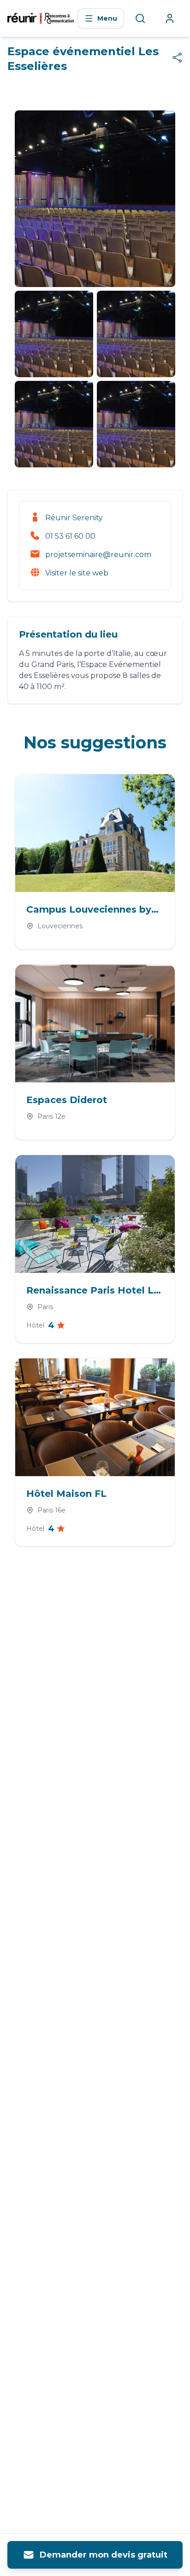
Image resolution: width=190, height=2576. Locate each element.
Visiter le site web (77, 573)
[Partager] (177, 57)
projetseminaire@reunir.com (98, 555)
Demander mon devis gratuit (104, 2555)
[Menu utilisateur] (170, 18)
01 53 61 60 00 (70, 536)
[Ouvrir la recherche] (140, 18)
